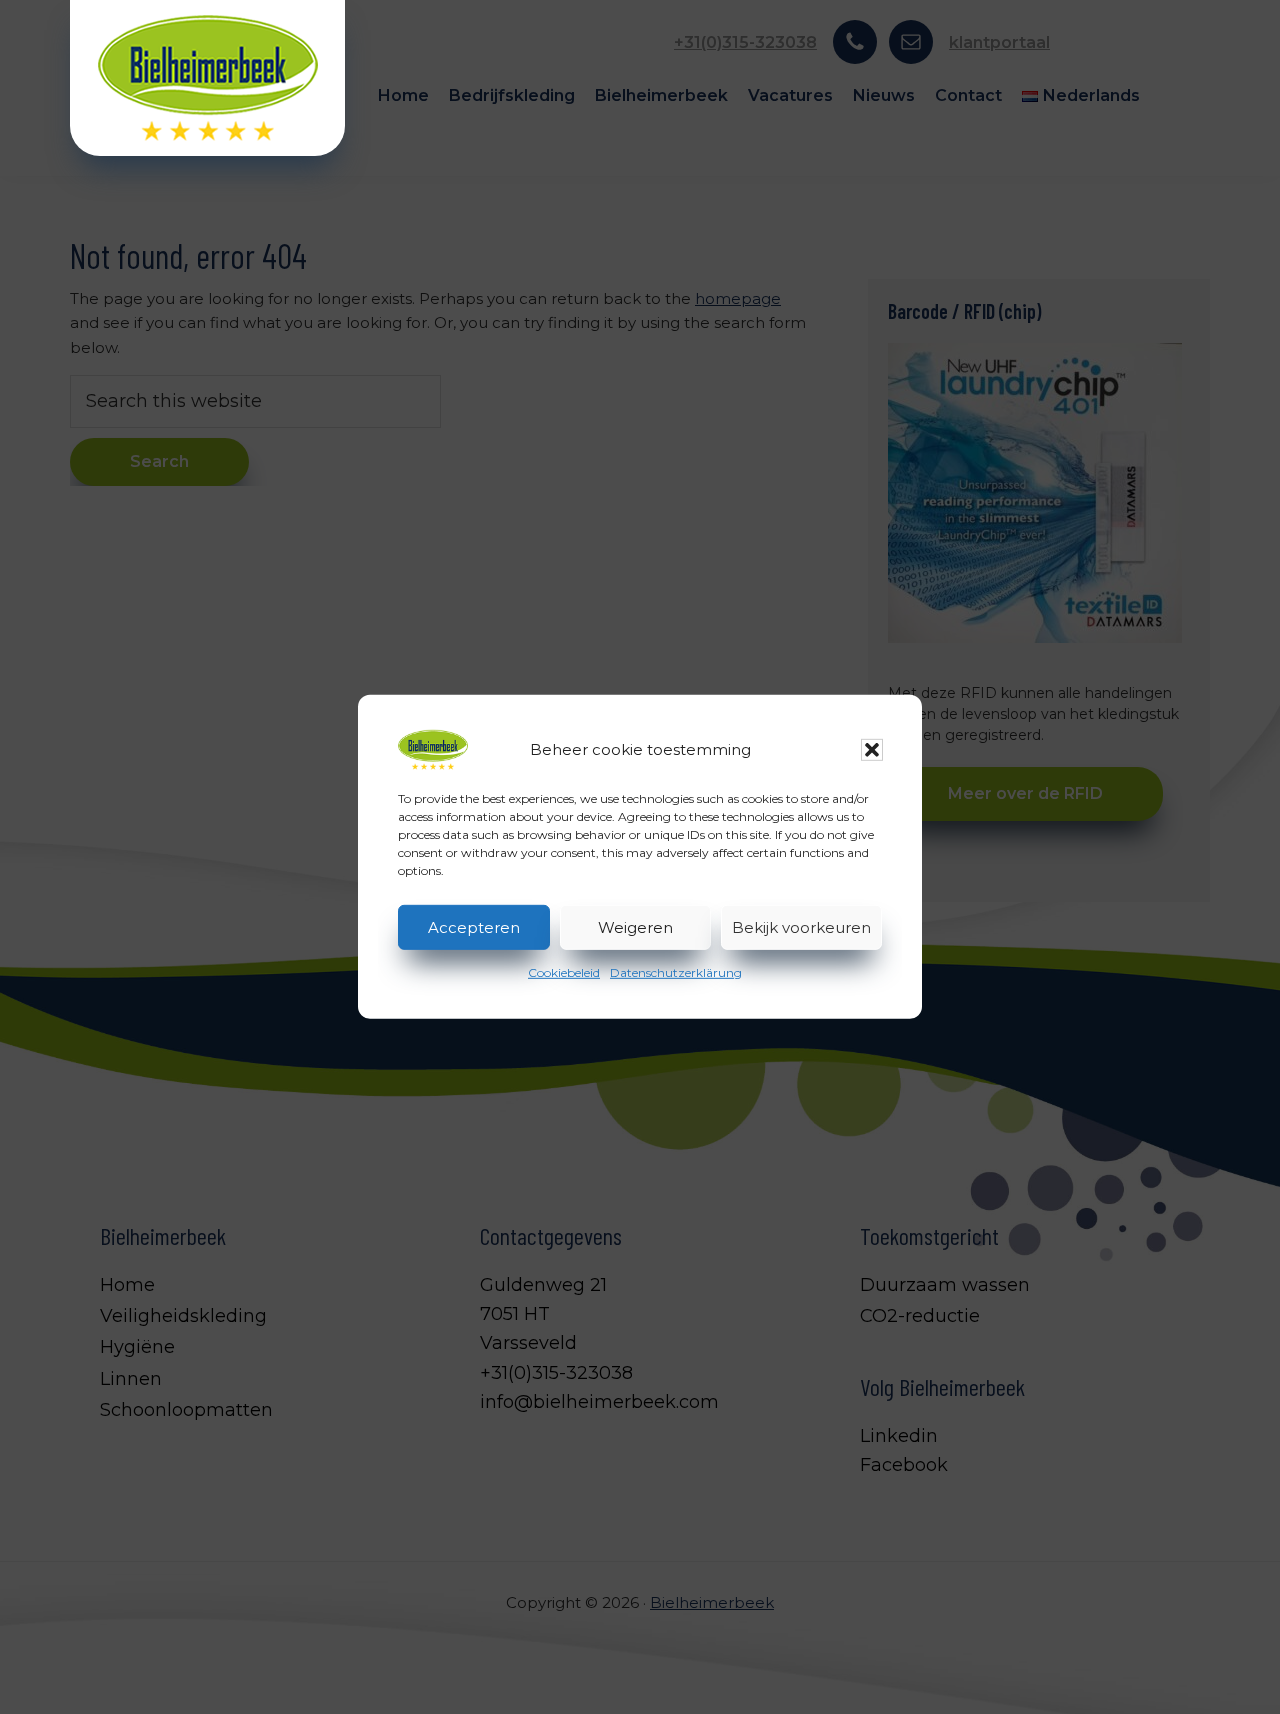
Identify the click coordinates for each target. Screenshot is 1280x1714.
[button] (872, 750)
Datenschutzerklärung (676, 972)
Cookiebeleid (564, 972)
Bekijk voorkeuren (801, 926)
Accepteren (474, 926)
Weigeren (635, 926)
